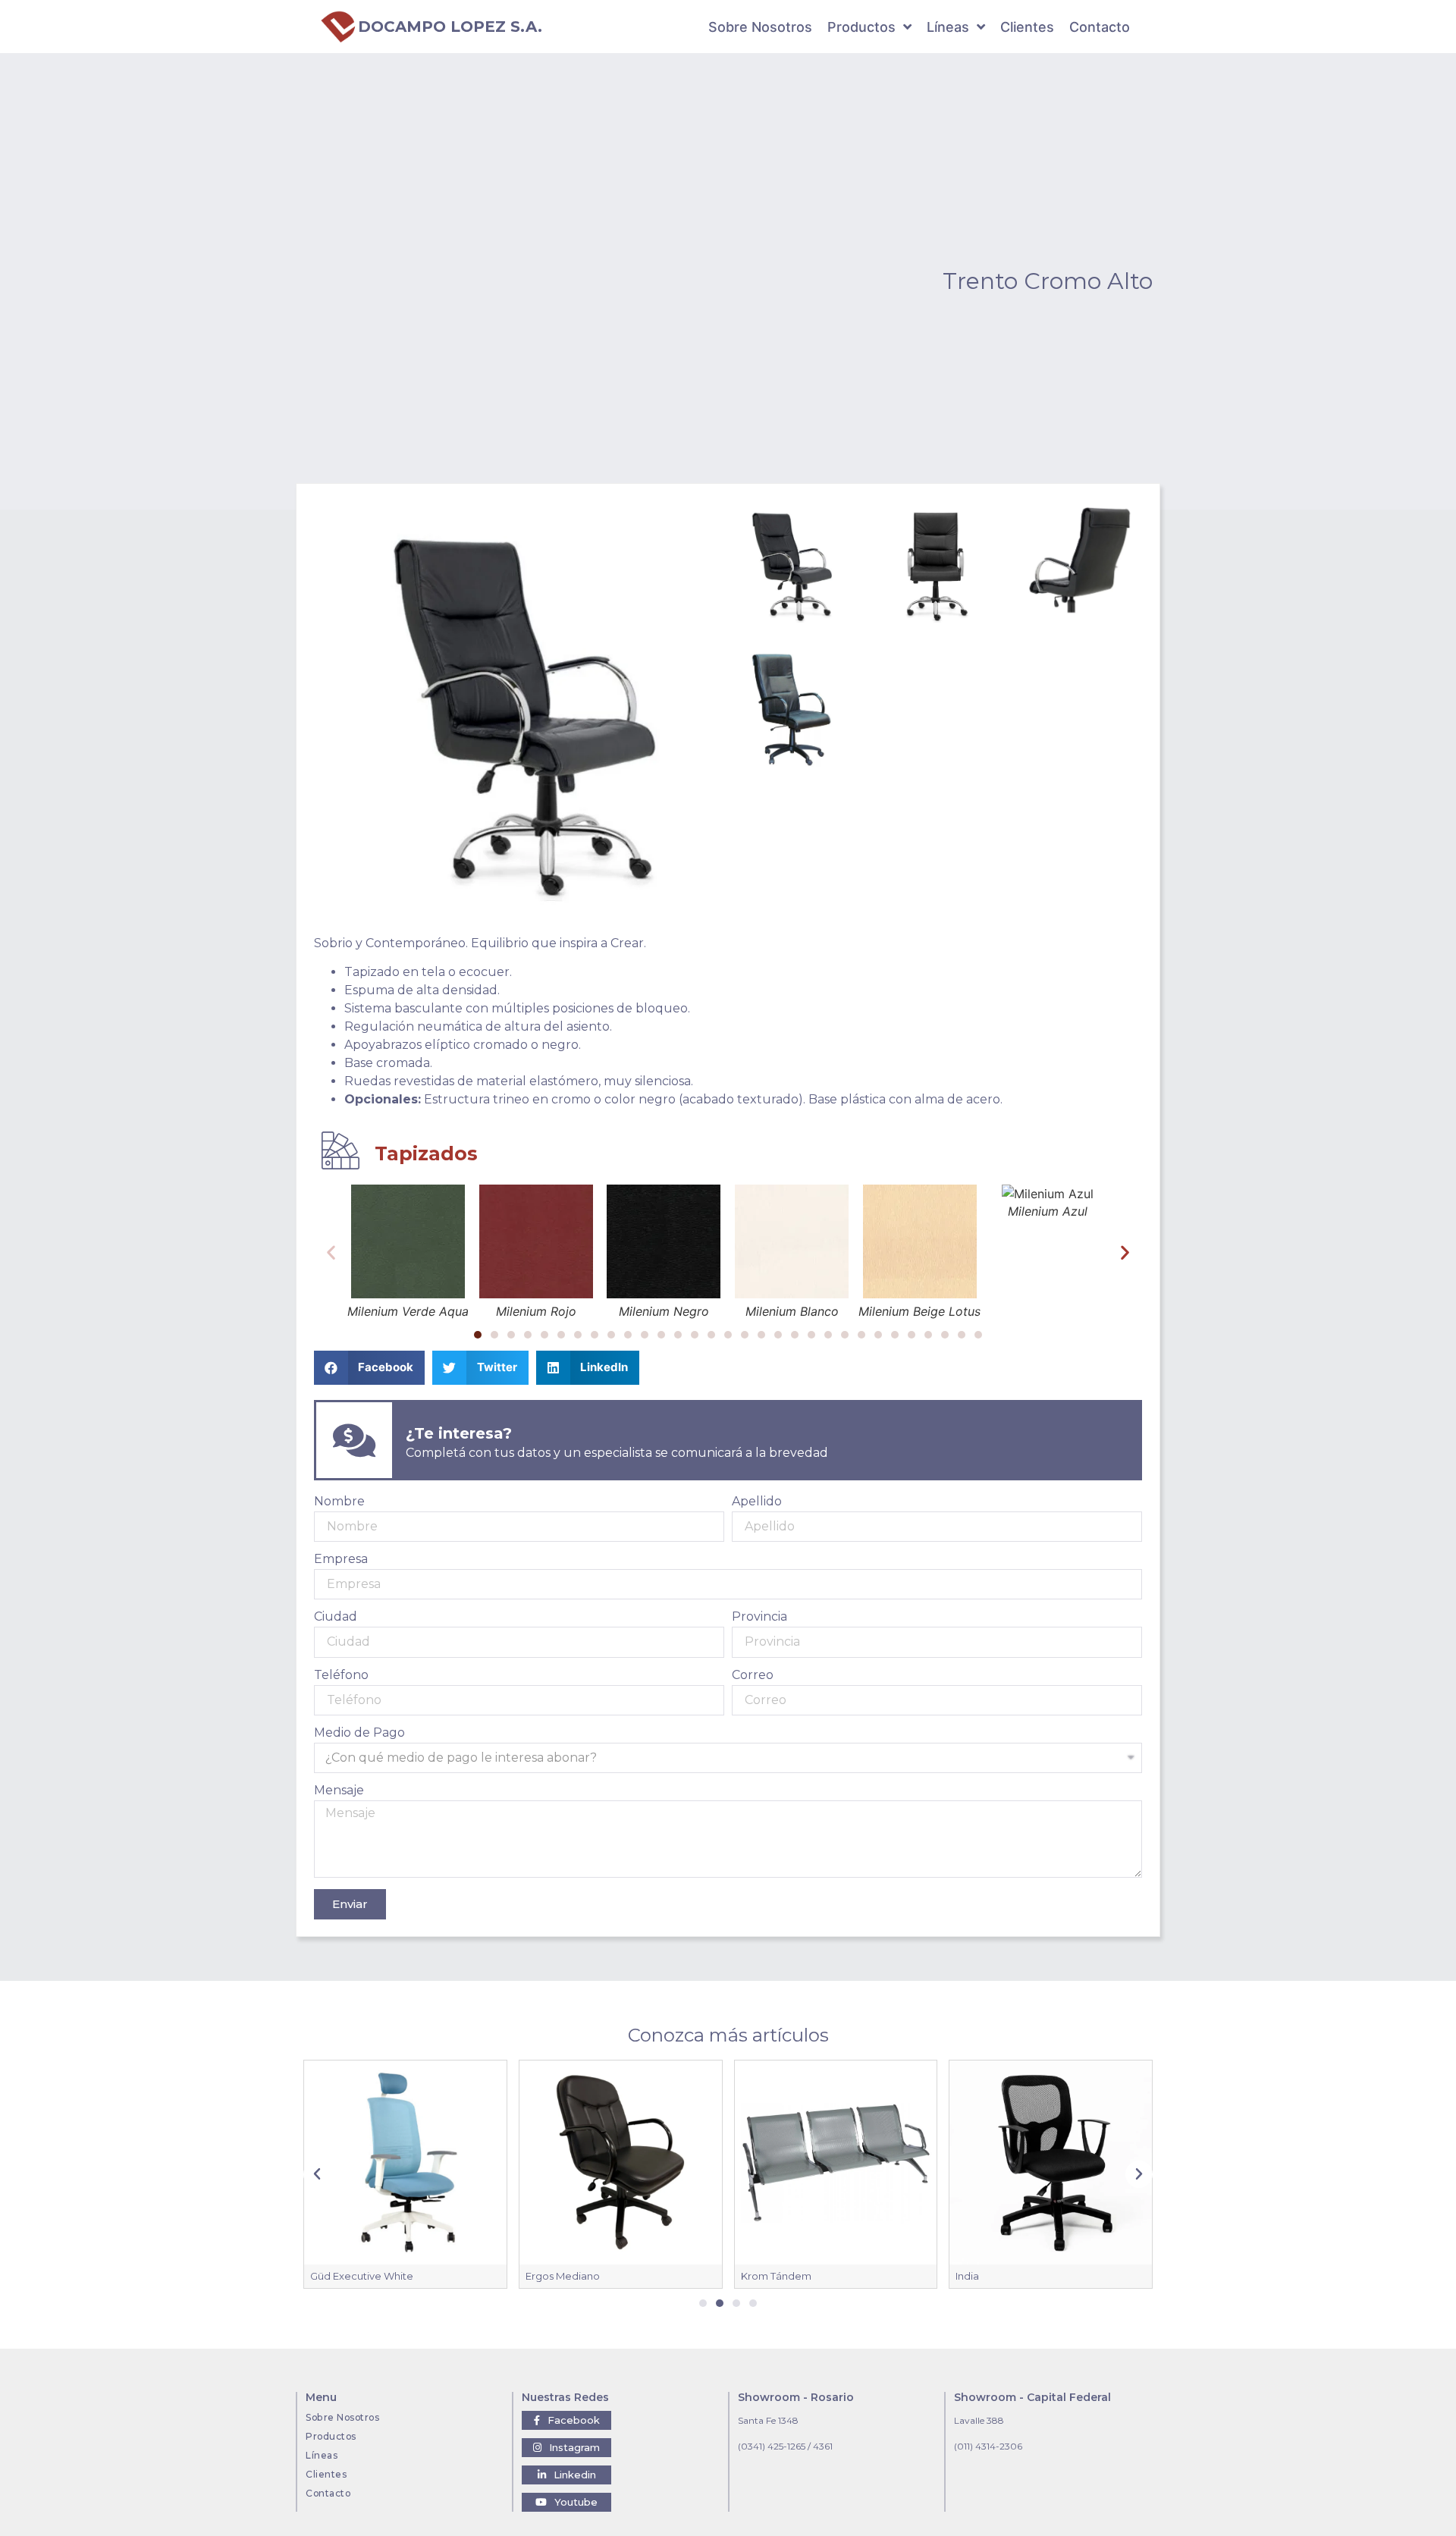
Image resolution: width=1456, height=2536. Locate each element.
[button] (478, 1335)
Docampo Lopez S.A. (450, 27)
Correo (753, 1676)
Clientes (326, 2474)
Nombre (339, 1502)
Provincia (759, 1617)
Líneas (322, 2455)
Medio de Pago (359, 1733)
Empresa (341, 1560)
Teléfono (341, 1676)
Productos (331, 2436)
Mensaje (339, 1791)
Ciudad (336, 1617)
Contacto (328, 2493)
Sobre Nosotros (342, 2417)
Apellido (757, 1502)
